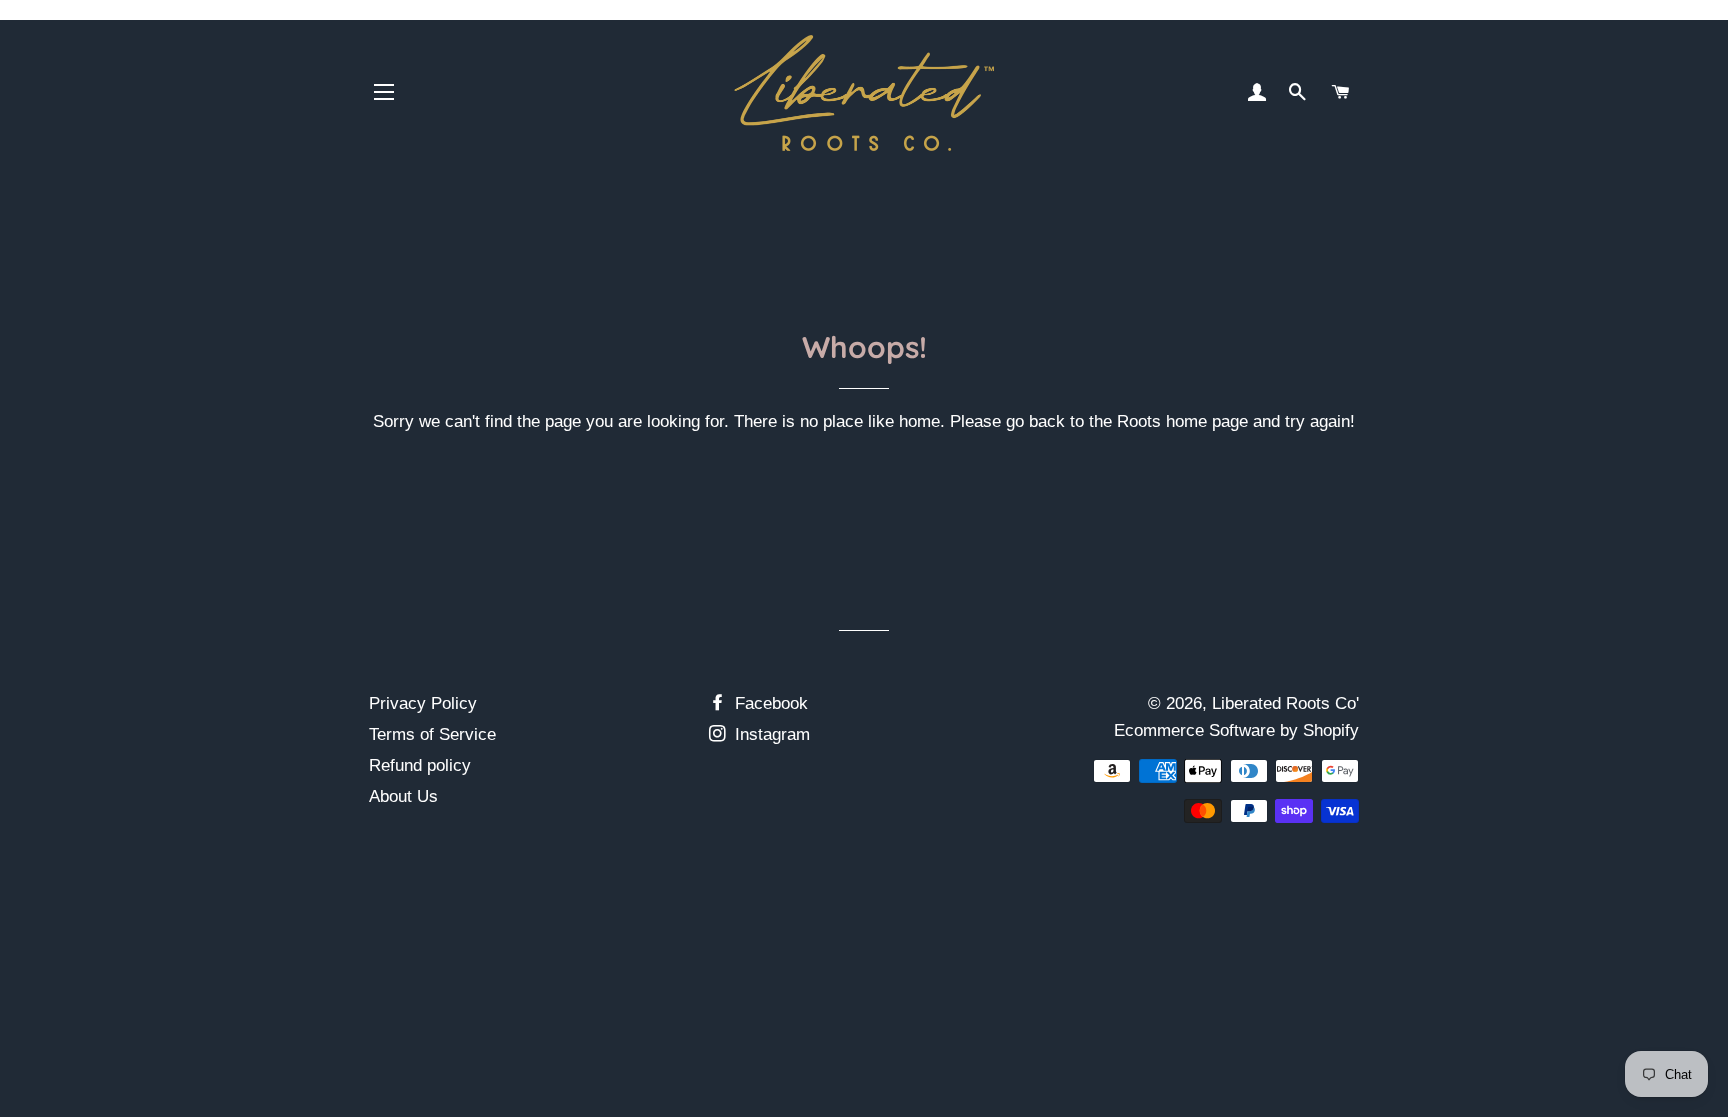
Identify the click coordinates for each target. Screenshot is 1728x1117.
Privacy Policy (423, 703)
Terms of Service (432, 734)
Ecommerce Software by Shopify (1236, 730)
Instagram (770, 734)
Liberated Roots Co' (1285, 703)
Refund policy (420, 765)
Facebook (769, 703)
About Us (403, 796)
